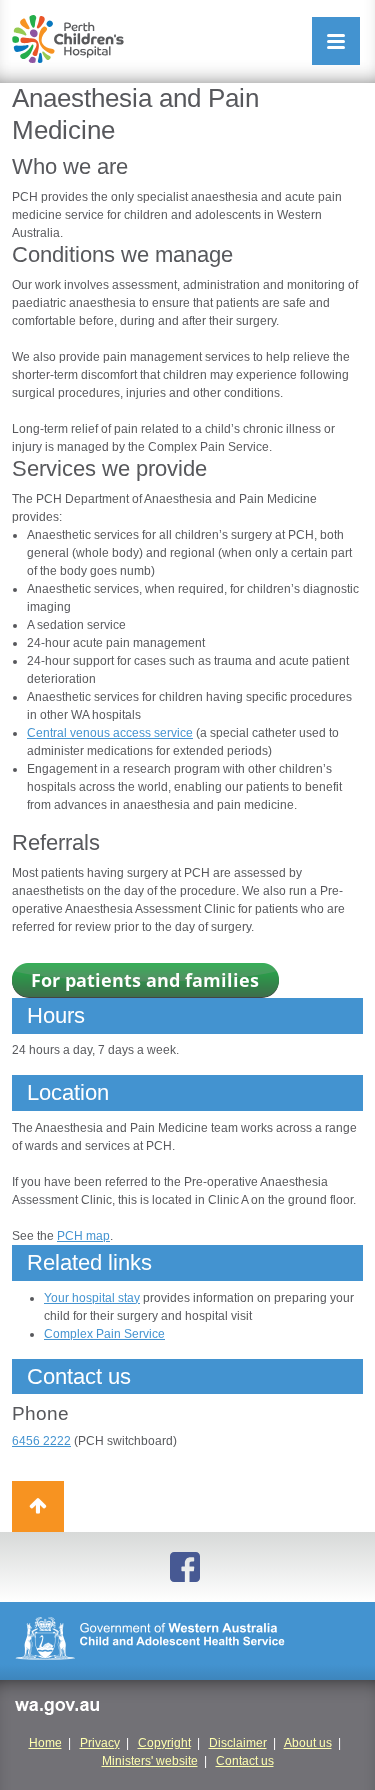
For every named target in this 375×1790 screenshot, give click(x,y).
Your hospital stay (92, 1298)
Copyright (164, 1743)
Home (45, 1743)
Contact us (245, 1761)
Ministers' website (150, 1761)
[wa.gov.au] (56, 1709)
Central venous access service (110, 733)
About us (308, 1743)
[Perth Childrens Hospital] (68, 39)
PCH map (83, 1236)
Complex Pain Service (104, 1334)
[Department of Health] (187, 1641)
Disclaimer (238, 1743)
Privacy (100, 1743)
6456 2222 (41, 1441)
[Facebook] (188, 1567)
